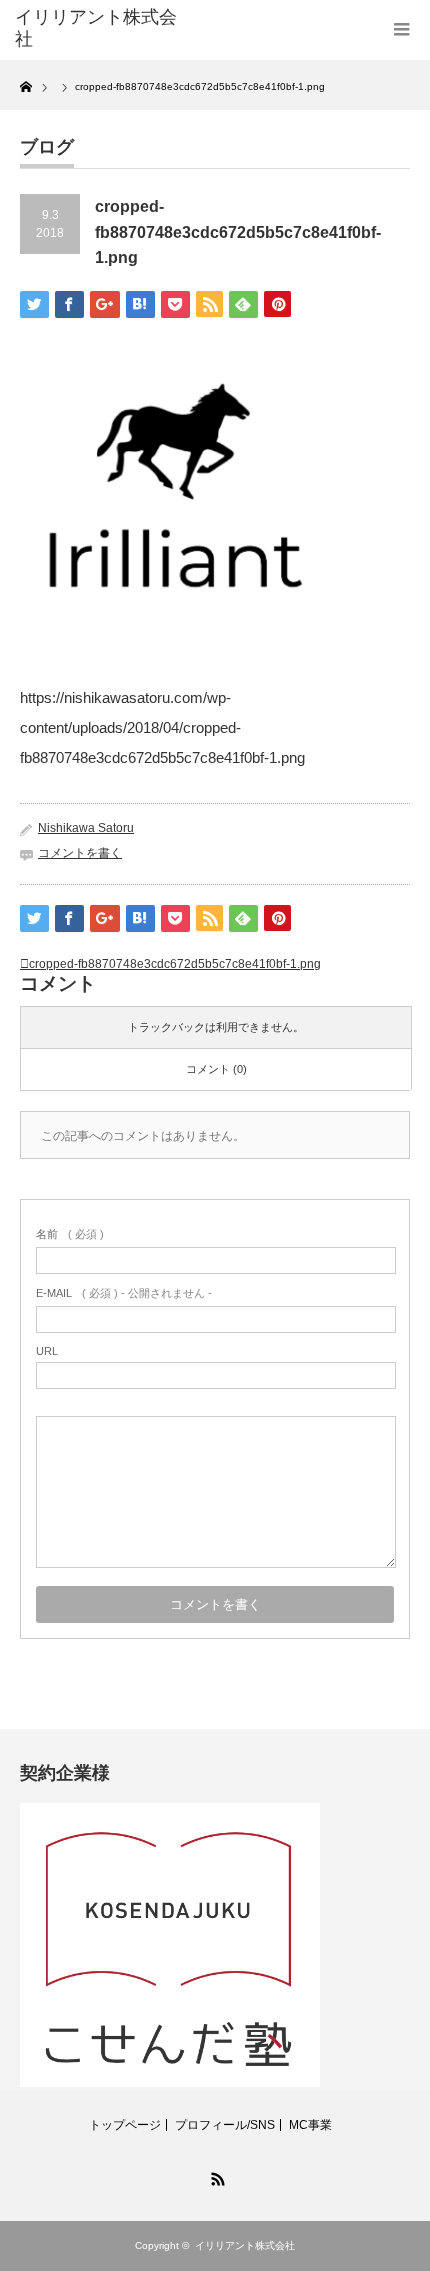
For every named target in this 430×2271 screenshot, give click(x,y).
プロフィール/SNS (225, 2125)
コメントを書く (80, 853)
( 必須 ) (70, 1234)
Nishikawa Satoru (86, 828)
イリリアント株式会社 (96, 28)
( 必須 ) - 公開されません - (124, 1293)
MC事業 (310, 2125)
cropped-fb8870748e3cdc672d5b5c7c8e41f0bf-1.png (175, 964)
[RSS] (215, 2176)
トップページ (125, 2125)
